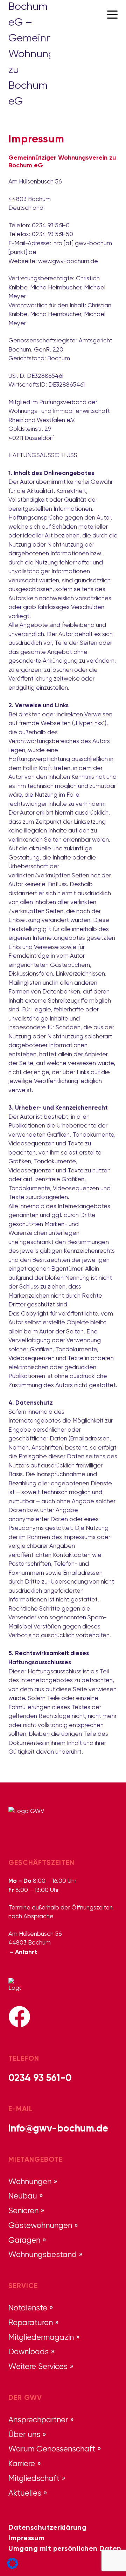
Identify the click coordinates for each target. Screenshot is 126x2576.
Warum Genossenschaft (52, 2449)
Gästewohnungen (40, 2225)
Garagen (24, 2240)
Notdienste (28, 2308)
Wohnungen (30, 2181)
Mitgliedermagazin (41, 2337)
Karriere (22, 2463)
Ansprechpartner (38, 2420)
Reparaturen (31, 2322)
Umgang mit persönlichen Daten (65, 2548)
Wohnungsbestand (43, 2254)
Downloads (29, 2351)
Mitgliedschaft (34, 2478)
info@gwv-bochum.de (58, 2128)
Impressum (27, 2538)
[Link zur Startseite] (29, 14)
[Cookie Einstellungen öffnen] (13, 2562)
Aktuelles (25, 2493)
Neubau (23, 2196)
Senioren (23, 2210)
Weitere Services (38, 2366)
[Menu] (112, 14)
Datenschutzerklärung (47, 2527)
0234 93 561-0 (40, 2077)
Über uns (24, 2434)
